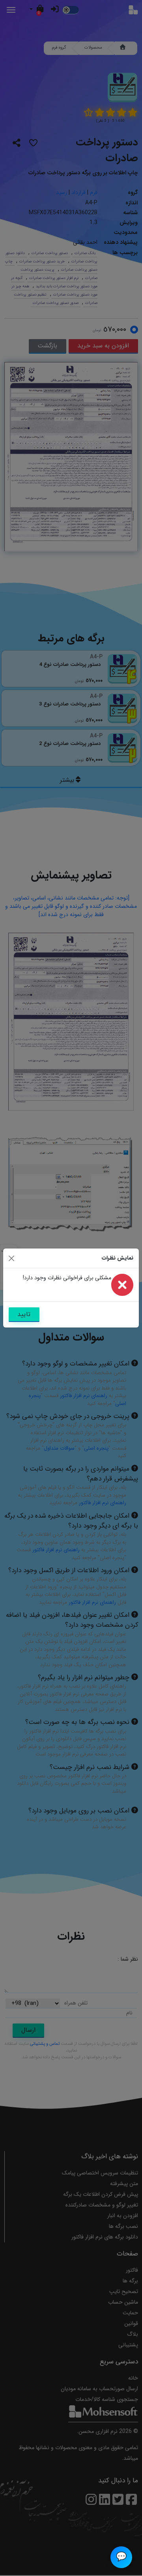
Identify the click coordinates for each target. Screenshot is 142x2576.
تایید (24, 1314)
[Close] (11, 1258)
